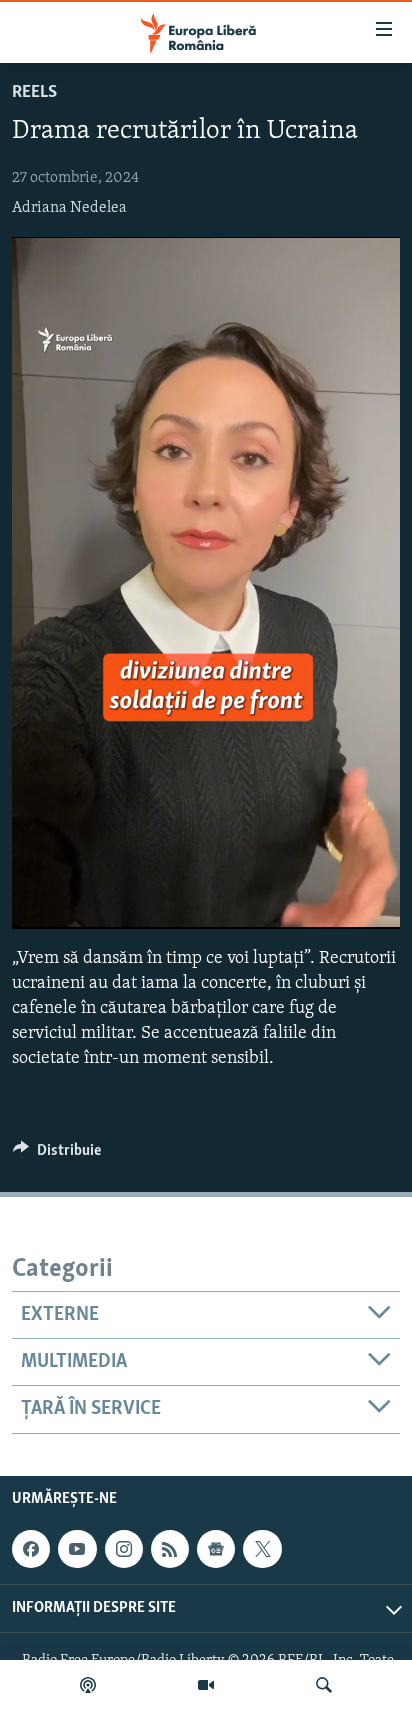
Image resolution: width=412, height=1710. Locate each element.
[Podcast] (88, 1685)
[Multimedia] (206, 1685)
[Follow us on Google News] (216, 1549)
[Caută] (324, 1685)
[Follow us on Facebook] (31, 1549)
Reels (34, 93)
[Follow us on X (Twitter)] (262, 1549)
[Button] (57, 1155)
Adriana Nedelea (69, 208)
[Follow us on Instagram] (124, 1549)
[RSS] (170, 1549)
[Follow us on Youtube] (77, 1549)
